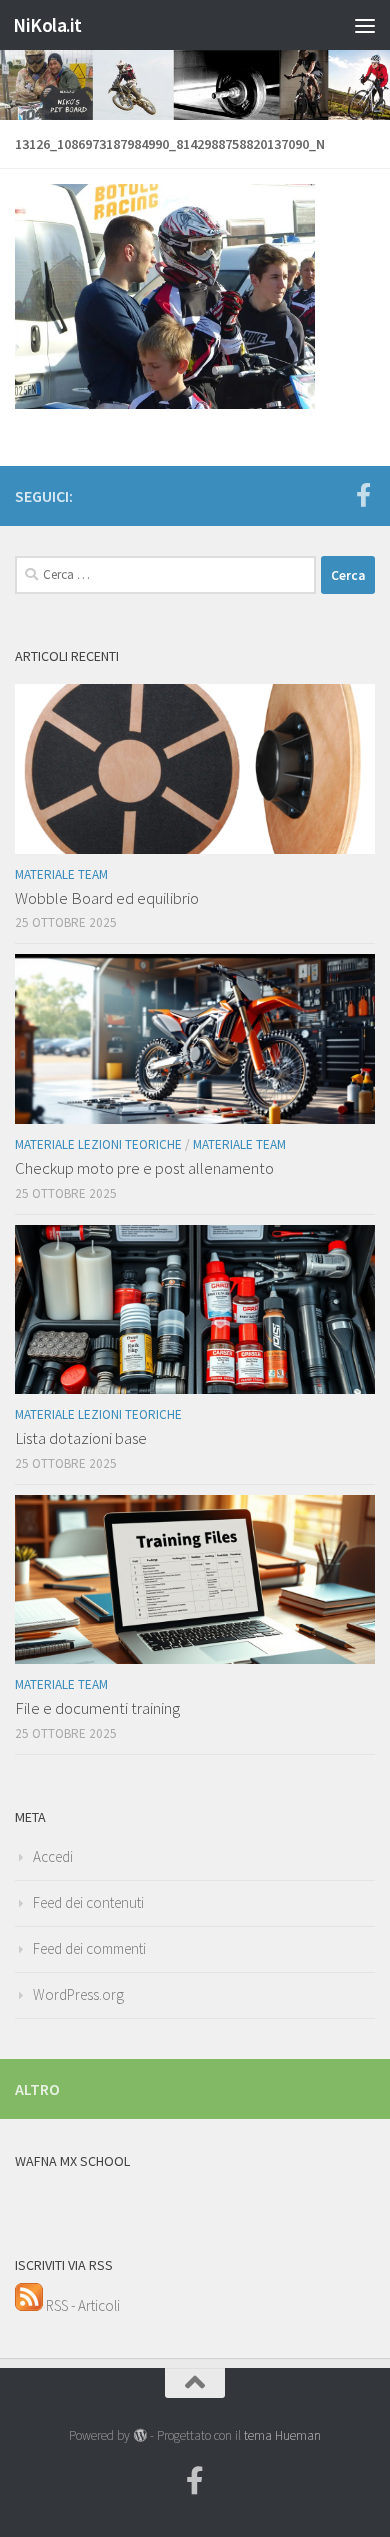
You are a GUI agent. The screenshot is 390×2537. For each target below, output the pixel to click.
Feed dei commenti (89, 1948)
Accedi (53, 1856)
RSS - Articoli (81, 2305)
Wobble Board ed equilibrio (107, 898)
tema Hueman (282, 2435)
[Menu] (365, 25)
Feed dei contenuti (88, 1902)
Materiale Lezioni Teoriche (98, 1144)
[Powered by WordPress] (139, 2435)
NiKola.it (47, 25)
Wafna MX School (72, 2161)
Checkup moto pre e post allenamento (144, 1168)
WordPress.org (78, 1994)
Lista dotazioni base (81, 1438)
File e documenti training (97, 1708)
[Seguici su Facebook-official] (363, 495)
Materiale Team (61, 874)
